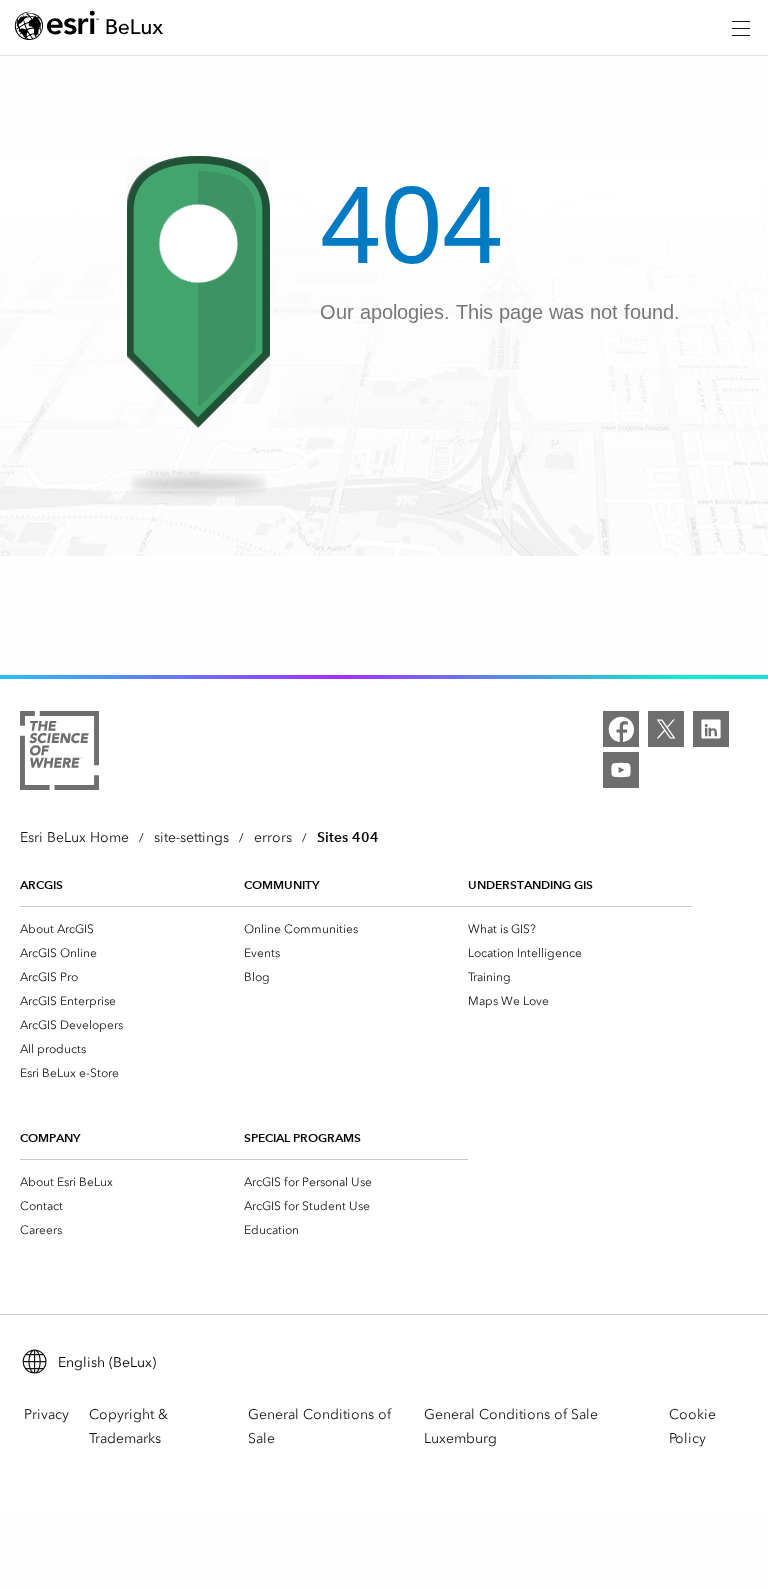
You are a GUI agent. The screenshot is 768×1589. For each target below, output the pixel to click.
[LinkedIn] (711, 729)
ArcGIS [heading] (41, 884)
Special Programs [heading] (302, 1137)
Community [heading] (281, 884)
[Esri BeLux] (89, 28)
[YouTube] (621, 770)
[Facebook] (621, 729)
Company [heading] (50, 1137)
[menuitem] (132, 929)
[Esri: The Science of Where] (59, 754)
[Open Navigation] (741, 28)
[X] (666, 729)
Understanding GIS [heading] (530, 884)
